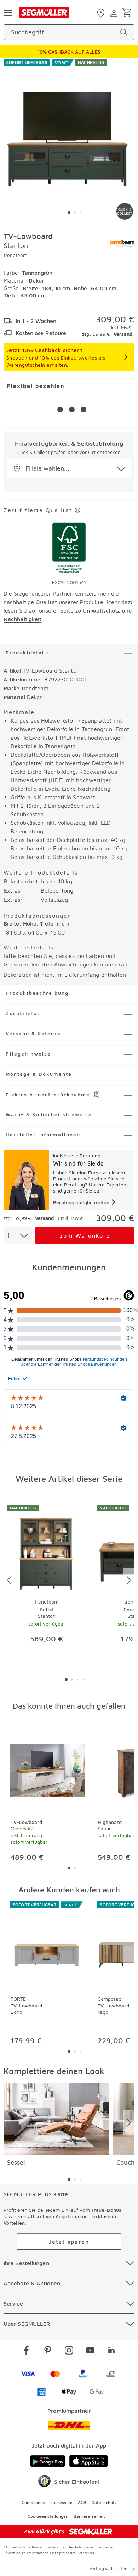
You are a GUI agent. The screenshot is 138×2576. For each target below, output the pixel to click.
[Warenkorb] (128, 13)
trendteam (15, 255)
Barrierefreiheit (89, 2516)
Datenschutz (104, 2502)
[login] (115, 13)
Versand (123, 334)
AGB (82, 2502)
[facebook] (27, 2351)
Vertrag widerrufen (108, 2568)
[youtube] (90, 2351)
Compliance (33, 2502)
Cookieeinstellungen (48, 2516)
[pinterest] (48, 2351)
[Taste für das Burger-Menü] (8, 12)
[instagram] (69, 2351)
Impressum (61, 2502)
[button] (69, 468)
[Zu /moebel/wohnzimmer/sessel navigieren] (56, 2119)
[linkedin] (111, 2351)
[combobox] (18, 1235)
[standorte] (102, 13)
